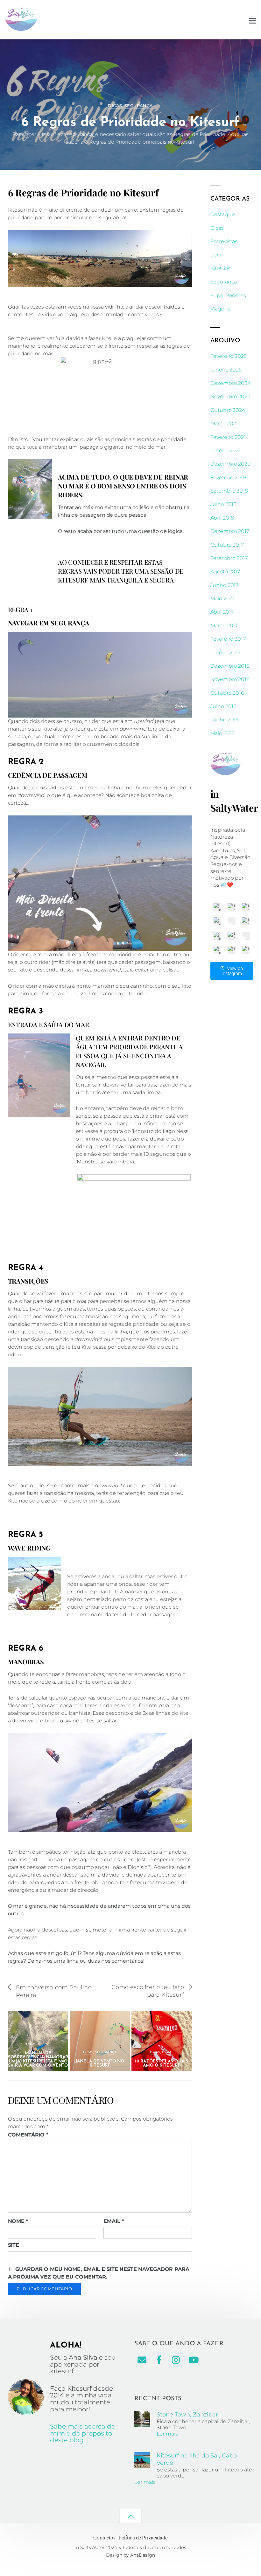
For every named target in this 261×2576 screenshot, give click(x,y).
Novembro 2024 (230, 396)
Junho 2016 (225, 720)
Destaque (223, 214)
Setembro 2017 (229, 558)
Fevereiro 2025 (229, 356)
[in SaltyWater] (21, 28)
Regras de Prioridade (160, 48)
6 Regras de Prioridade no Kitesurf (130, 123)
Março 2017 (224, 626)
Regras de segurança (208, 48)
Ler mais (167, 2434)
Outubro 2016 (227, 693)
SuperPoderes (228, 295)
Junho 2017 (225, 585)
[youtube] (194, 2360)
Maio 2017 (222, 599)
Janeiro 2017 (226, 653)
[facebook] (159, 2360)
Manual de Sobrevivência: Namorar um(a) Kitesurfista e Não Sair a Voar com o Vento (38, 2059)
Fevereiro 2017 (228, 639)
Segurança (139, 106)
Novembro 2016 (230, 679)
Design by (118, 2555)
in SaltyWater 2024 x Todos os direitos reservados (130, 2547)
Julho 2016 (224, 706)
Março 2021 (224, 423)
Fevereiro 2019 (228, 477)
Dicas (115, 106)
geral (44, 2044)
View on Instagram (232, 971)
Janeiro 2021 (226, 450)
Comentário (28, 2135)
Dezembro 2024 (230, 383)
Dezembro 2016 (230, 666)
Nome (18, 2221)
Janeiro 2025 (226, 370)
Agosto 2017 (225, 572)
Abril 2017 (222, 612)
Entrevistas (224, 241)
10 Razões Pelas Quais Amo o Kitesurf (162, 2063)
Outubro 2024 (228, 410)
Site (14, 2245)
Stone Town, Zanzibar (187, 2414)
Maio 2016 (223, 733)
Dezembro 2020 (231, 464)
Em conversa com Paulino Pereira (54, 1991)
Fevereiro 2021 (228, 437)
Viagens (220, 309)
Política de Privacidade (143, 2538)
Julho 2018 (224, 504)
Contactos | (105, 2538)
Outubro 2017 (227, 545)
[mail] (142, 2360)
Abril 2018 (222, 518)
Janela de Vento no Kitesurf (100, 2063)
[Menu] (252, 20)
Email (114, 2221)
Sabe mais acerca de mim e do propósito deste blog (83, 2433)
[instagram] (176, 2360)
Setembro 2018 (229, 491)
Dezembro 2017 (230, 531)
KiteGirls (221, 268)
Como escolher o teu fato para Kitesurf (148, 1991)
